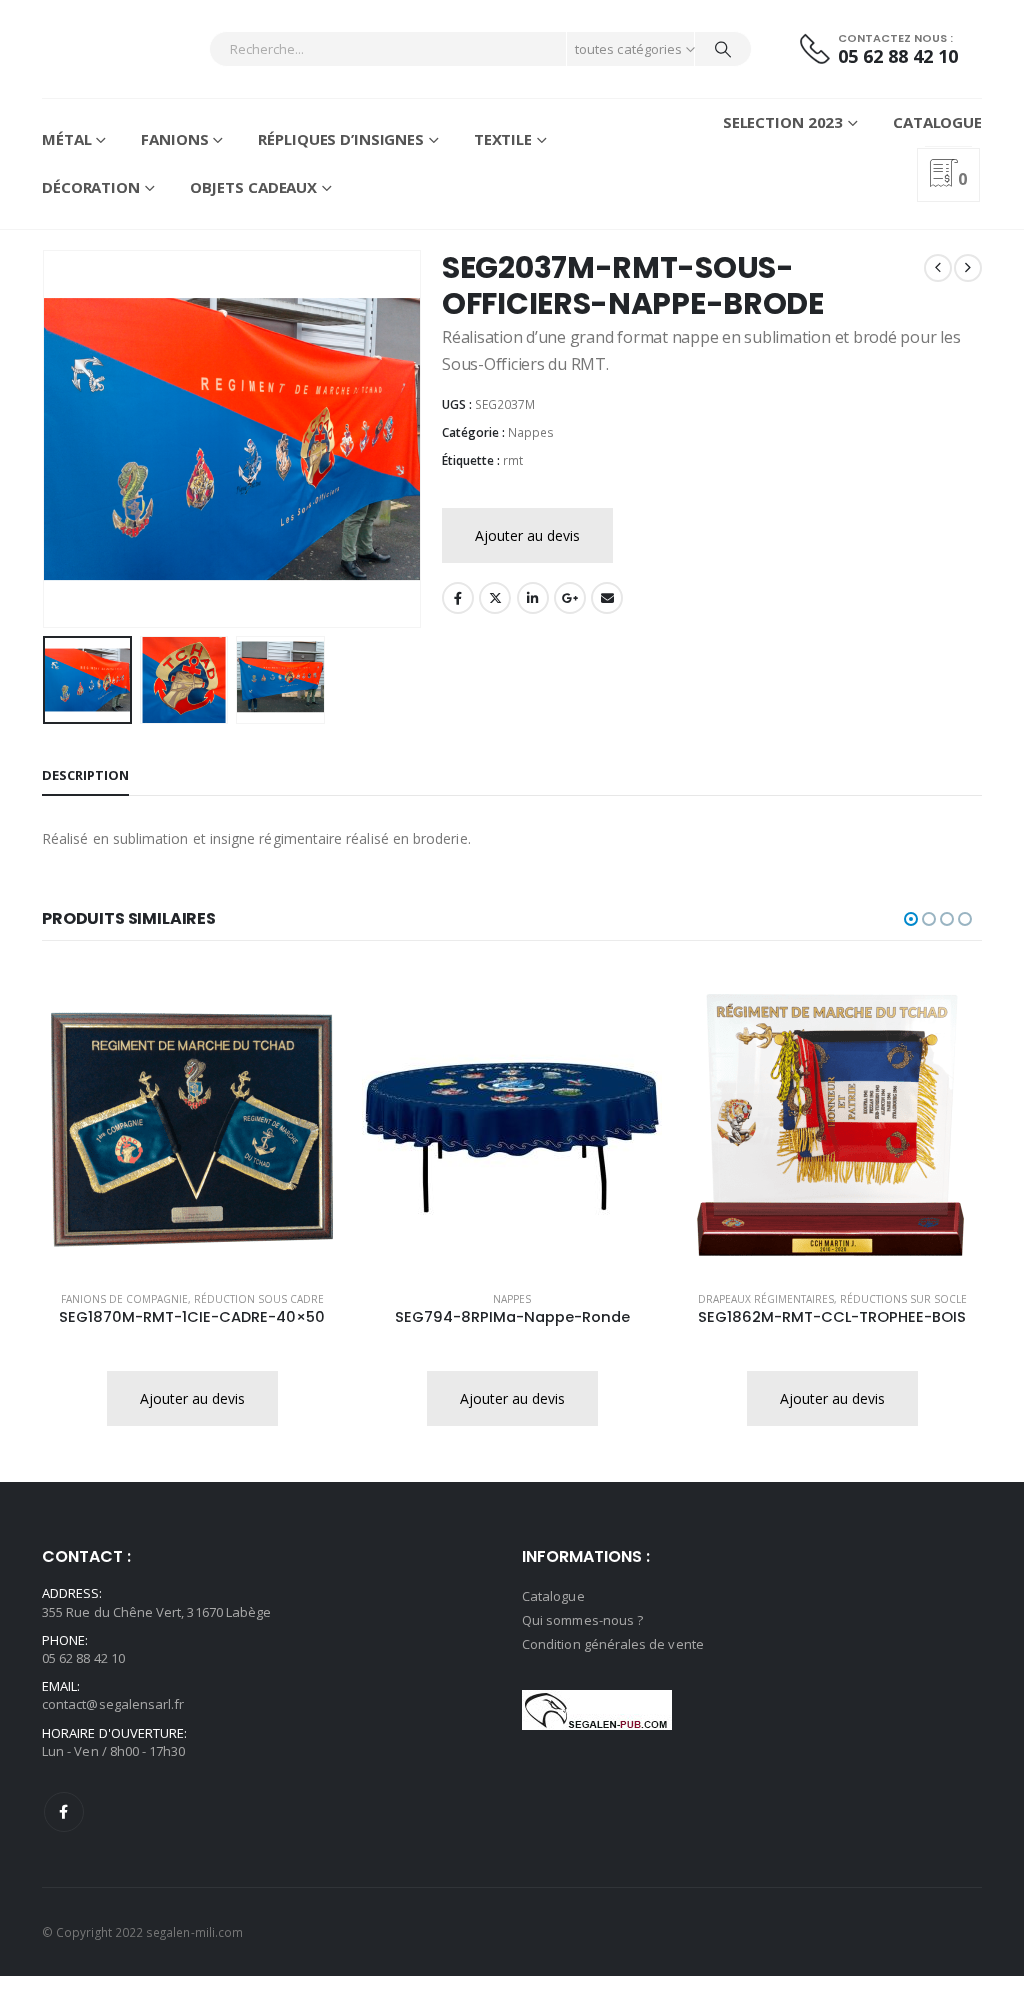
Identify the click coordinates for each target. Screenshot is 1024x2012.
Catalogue (937, 122)
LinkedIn (533, 598)
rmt (513, 460)
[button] (47, 439)
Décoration (91, 187)
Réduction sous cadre (259, 1299)
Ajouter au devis (527, 535)
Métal (66, 139)
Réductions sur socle (903, 1299)
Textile (503, 139)
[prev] (938, 268)
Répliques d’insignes (341, 139)
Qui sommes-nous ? (582, 1620)
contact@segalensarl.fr (113, 1704)
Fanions (174, 139)
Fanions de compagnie (124, 1299)
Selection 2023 (783, 122)
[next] (968, 268)
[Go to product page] (192, 1125)
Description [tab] (85, 775)
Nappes (531, 432)
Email (607, 598)
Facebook (458, 598)
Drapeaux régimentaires (766, 1299)
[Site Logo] (97, 49)
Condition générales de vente (613, 1644)
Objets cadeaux (253, 187)
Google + (570, 598)
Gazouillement (495, 598)
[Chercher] (723, 49)
